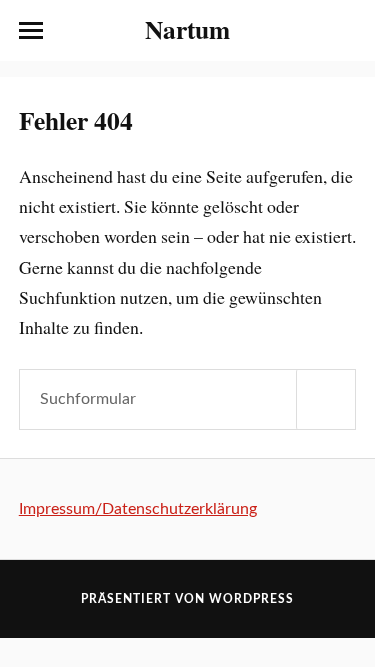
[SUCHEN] (326, 399)
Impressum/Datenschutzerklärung (138, 509)
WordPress (251, 599)
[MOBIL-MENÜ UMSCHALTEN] (31, 31)
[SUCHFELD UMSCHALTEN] (344, 31)
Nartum (187, 29)
